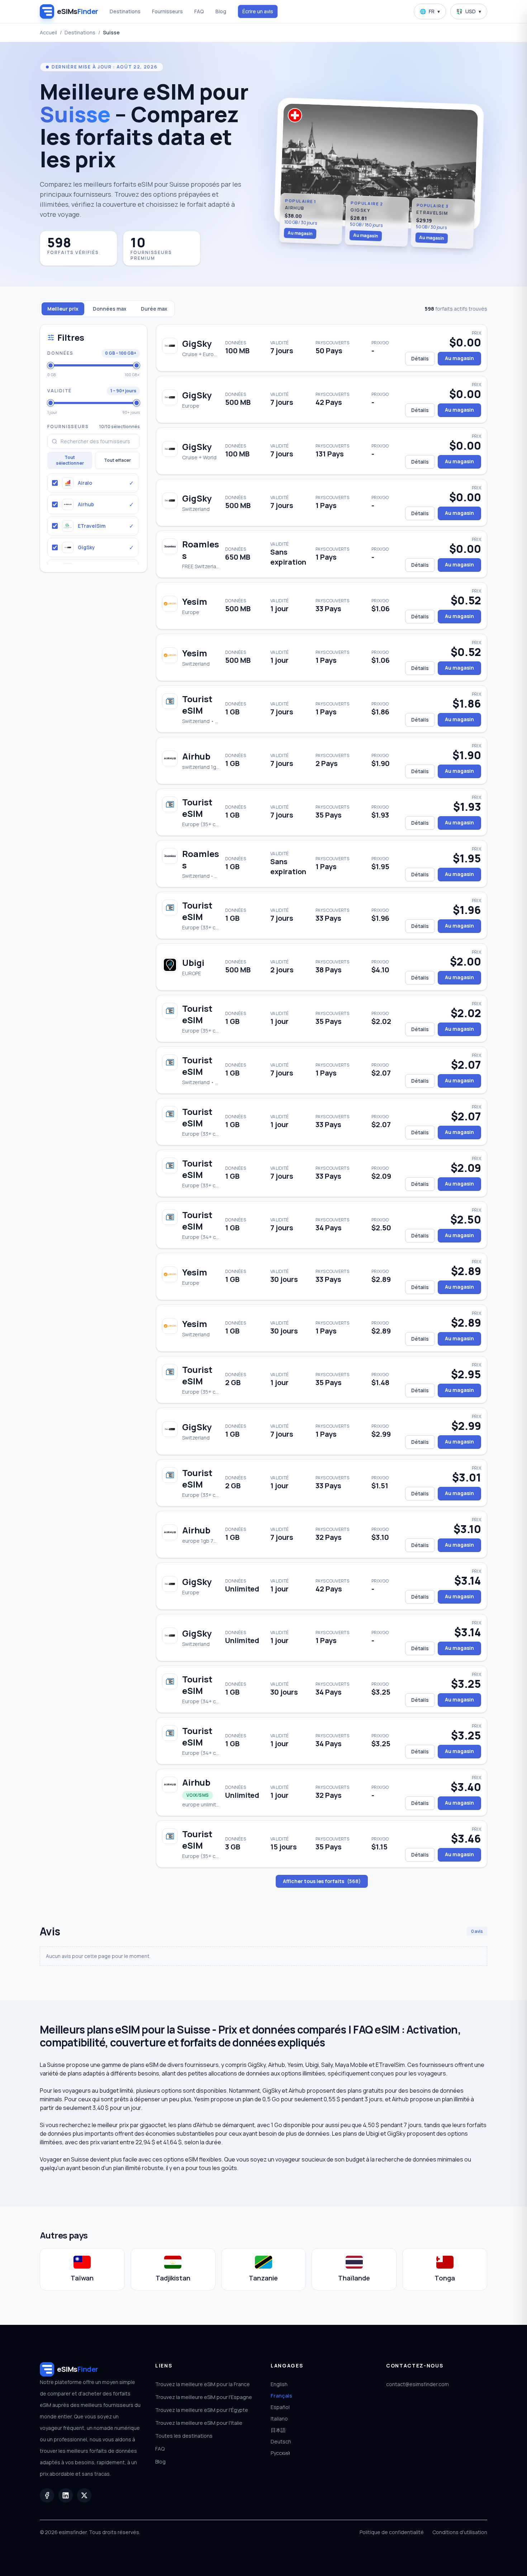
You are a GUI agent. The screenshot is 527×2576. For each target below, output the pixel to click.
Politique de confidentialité (392, 2532)
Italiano (279, 2419)
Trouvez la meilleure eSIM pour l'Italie (199, 2423)
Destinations (125, 11)
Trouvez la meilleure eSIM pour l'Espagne (204, 2397)
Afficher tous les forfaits (322, 1881)
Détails (420, 358)
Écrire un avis (258, 11)
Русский (280, 2453)
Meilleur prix (63, 309)
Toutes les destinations (184, 2436)
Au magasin (300, 233)
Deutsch (281, 2441)
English (279, 2384)
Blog (221, 11)
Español (280, 2407)
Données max (110, 309)
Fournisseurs (167, 11)
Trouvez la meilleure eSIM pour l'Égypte (202, 2410)
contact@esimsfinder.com (417, 2384)
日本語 (278, 2430)
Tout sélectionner (70, 460)
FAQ (199, 11)
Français (281, 2396)
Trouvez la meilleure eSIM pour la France (203, 2384)
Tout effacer (117, 460)
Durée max (154, 309)
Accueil (48, 32)
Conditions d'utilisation (460, 2532)
